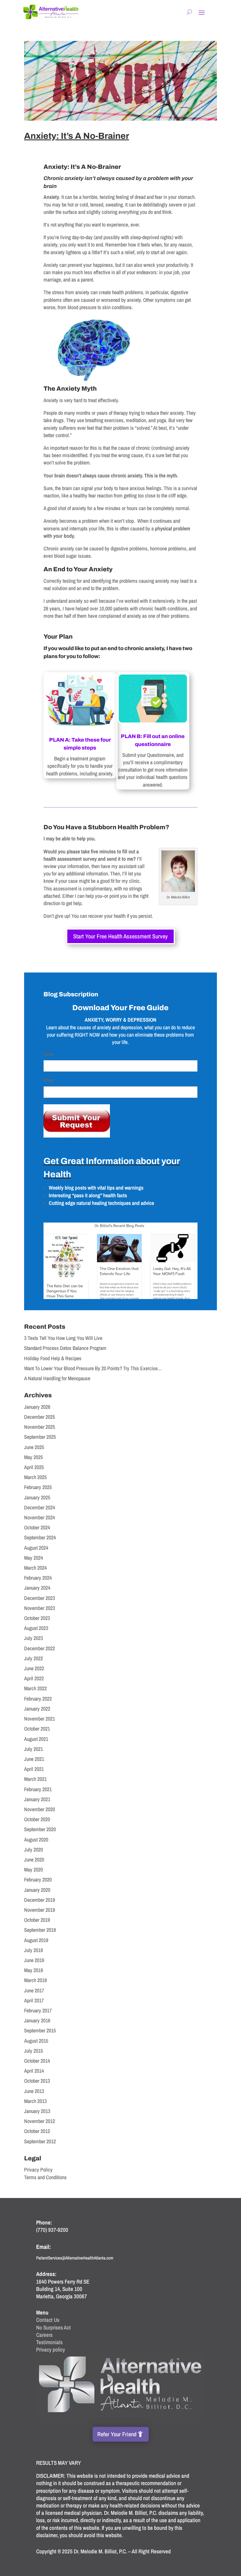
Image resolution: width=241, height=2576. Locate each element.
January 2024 (37, 1588)
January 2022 (37, 1709)
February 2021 (38, 1789)
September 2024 (40, 1537)
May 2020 (34, 1870)
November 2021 (40, 1719)
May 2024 (34, 1558)
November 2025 (40, 1427)
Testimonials (49, 2342)
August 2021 (36, 1739)
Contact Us (48, 2320)
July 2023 (34, 1638)
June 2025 (34, 1447)
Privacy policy (51, 2349)
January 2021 (37, 1799)
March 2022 (35, 1688)
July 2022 (34, 1658)
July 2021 (34, 1749)
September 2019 (40, 1930)
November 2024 (40, 1517)
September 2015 (40, 2030)
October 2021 (37, 1729)
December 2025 (40, 1417)
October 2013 (37, 2081)
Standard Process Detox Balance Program (65, 1348)
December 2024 (40, 1507)
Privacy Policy (38, 2170)
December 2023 (40, 1598)
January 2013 (37, 2111)
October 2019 (37, 1920)
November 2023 (40, 1608)
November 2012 (40, 2121)
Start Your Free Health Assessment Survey (120, 936)
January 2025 (37, 1497)
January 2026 (37, 1407)
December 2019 (40, 1900)
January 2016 (37, 2020)
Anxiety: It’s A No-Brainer (77, 136)
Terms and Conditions (45, 2177)
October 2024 (37, 1527)
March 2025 (35, 1477)
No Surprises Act (53, 2327)
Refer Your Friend (117, 2434)
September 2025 (40, 1437)
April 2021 (34, 1769)
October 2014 (37, 2061)
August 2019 (36, 1940)
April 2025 (34, 1467)
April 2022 (34, 1678)
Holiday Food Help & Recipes (53, 1358)
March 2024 (35, 1568)
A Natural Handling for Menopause (57, 1378)
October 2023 (37, 1618)
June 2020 (34, 1860)
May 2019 (34, 1970)
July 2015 (34, 2051)
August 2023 (36, 1628)
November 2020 (40, 1809)
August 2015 (36, 2041)
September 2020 (40, 1829)
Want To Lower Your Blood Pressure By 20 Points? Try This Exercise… (93, 1368)
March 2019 (35, 1980)
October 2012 (37, 2131)
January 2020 (37, 1890)
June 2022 (34, 1668)
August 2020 (36, 1840)
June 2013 (34, 2091)
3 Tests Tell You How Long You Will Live (63, 1338)
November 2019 (40, 1910)
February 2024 (38, 1578)
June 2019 (34, 1960)
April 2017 (34, 2000)
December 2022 (40, 1648)
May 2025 (34, 1457)
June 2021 (34, 1759)
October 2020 (37, 1819)
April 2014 (34, 2071)
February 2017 (38, 2010)
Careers (44, 2335)
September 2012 (40, 2141)
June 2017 (34, 1990)
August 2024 (36, 1548)
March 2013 (35, 2101)
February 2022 (38, 1699)
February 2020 (38, 1880)
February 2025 (38, 1487)
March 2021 (35, 1779)
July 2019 (34, 1950)
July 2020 (34, 1850)
